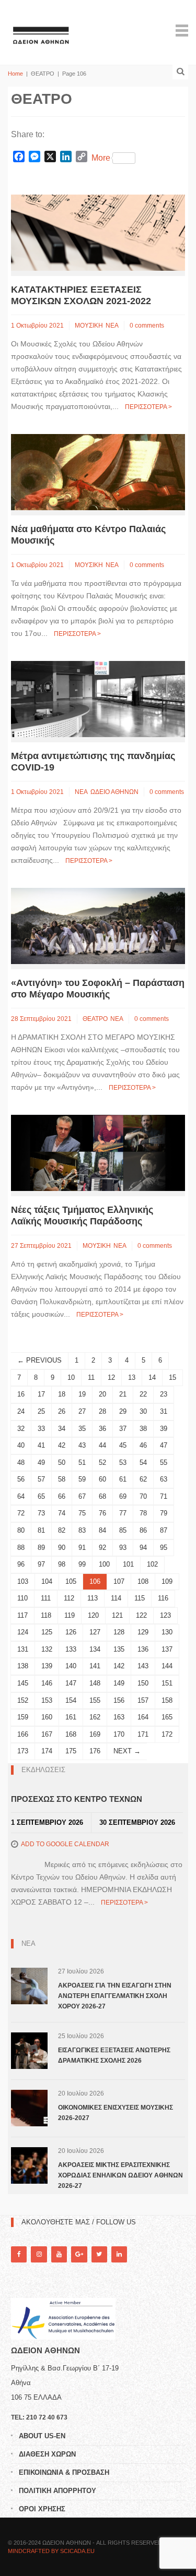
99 (82, 1564)
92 (102, 1548)
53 (123, 1462)
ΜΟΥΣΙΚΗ (89, 326)
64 (21, 1496)
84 (102, 1530)
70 (143, 1496)
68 (102, 1496)
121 (117, 1615)
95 (164, 1548)
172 (167, 1734)
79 (164, 1513)
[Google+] (79, 2254)
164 (143, 1717)
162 (95, 1717)
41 (41, 1445)
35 (82, 1429)
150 (143, 1683)
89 (41, 1548)
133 (71, 1649)
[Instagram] (39, 2254)
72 (21, 1513)
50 (62, 1462)
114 (116, 1598)
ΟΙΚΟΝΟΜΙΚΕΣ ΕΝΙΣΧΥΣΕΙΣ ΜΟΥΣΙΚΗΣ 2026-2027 (116, 2113)
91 (82, 1548)
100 (104, 1564)
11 (91, 1377)
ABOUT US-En (42, 2436)
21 (123, 1394)
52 (102, 1462)
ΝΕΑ (112, 326)
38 (143, 1429)
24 (21, 1411)
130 (167, 1632)
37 (123, 1429)
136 (143, 1649)
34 (62, 1429)
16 (21, 1394)
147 (71, 1683)
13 (132, 1377)
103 (23, 1581)
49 (41, 1462)
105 (71, 1581)
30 (143, 1411)
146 (47, 1683)
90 (62, 1548)
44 (102, 1445)
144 (167, 1666)
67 (82, 1496)
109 (167, 1581)
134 (95, 1649)
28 (102, 1411)
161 (71, 1717)
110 (22, 1598)
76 (102, 1513)
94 (143, 1548)
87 (164, 1530)
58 (62, 1479)
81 (41, 1530)
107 (119, 1581)
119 (70, 1615)
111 (46, 1598)
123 (165, 1615)
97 (41, 1564)
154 (71, 1700)
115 (140, 1598)
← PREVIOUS (39, 1360)
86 (143, 1530)
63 (164, 1479)
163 (119, 1717)
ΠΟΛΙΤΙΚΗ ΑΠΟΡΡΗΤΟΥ (57, 2491)
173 (23, 1751)
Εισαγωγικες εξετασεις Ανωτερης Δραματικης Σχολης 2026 (114, 2055)
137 (167, 1649)
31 (164, 1411)
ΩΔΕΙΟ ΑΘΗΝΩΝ (114, 792)
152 (23, 1700)
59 (82, 1479)
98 (62, 1564)
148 (95, 1683)
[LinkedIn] (119, 2254)
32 (21, 1429)
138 (23, 1666)
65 (41, 1496)
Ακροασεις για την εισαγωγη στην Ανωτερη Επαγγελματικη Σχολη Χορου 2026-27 (115, 1996)
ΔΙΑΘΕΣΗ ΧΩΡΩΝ (47, 2454)
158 (167, 1700)
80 (21, 1530)
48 (21, 1462)
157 (143, 1700)
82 (62, 1530)
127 (95, 1632)
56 (21, 1479)
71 (164, 1496)
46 (143, 1445)
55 (164, 1462)
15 (172, 1377)
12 (111, 1377)
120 (93, 1615)
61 (123, 1479)
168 (71, 1734)
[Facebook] (19, 2254)
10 (71, 1377)
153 (47, 1700)
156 (119, 1700)
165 (167, 1717)
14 (152, 1377)
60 (102, 1479)
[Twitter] (99, 2254)
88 (21, 1548)
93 (123, 1548)
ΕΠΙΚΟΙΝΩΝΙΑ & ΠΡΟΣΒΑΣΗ (64, 2472)
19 (82, 1394)
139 (47, 1666)
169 (95, 1734)
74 (62, 1513)
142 (119, 1666)
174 (47, 1751)
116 (163, 1598)
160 (47, 1717)
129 (143, 1632)
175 (71, 1751)
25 (41, 1411)
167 (47, 1734)
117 (22, 1615)
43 (82, 1445)
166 (23, 1734)
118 (46, 1615)
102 (152, 1564)
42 (62, 1445)
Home (15, 74)
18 (62, 1394)
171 (143, 1734)
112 (69, 1598)
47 (164, 1445)
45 (123, 1445)
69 (123, 1496)
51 (82, 1462)
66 (62, 1496)
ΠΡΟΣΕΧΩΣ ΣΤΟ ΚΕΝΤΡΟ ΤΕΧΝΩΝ (77, 1799)
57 (41, 1479)
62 (143, 1479)
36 (102, 1429)
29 (123, 1411)
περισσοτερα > (148, 407)
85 (123, 1530)
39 (164, 1429)
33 (41, 1429)
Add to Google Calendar (65, 1844)
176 (95, 1751)
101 (128, 1564)
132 (47, 1649)
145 (23, 1683)
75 (82, 1513)
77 (123, 1513)
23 (164, 1394)
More (101, 158)
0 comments (147, 326)
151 (167, 1683)
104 (47, 1581)
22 (143, 1394)
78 (143, 1513)
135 (119, 1649)
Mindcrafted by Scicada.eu (51, 2551)
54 (143, 1462)
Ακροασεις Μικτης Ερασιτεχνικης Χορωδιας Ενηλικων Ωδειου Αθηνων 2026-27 (120, 2175)
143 (143, 1666)
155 (95, 1700)
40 (21, 1445)
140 (71, 1666)
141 (95, 1666)
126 (71, 1632)
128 (119, 1632)
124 (23, 1632)
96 (21, 1564)
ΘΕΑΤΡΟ (95, 1019)
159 (23, 1717)
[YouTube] (59, 2254)
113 (93, 1598)
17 (41, 1394)
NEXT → (127, 1751)
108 (143, 1581)
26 (62, 1411)
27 (82, 1411)
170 (119, 1734)
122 (141, 1615)
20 (102, 1394)
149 (119, 1683)
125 (47, 1632)
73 (41, 1513)
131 (23, 1649)
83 (82, 1530)
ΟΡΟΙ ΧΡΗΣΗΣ (42, 2509)
